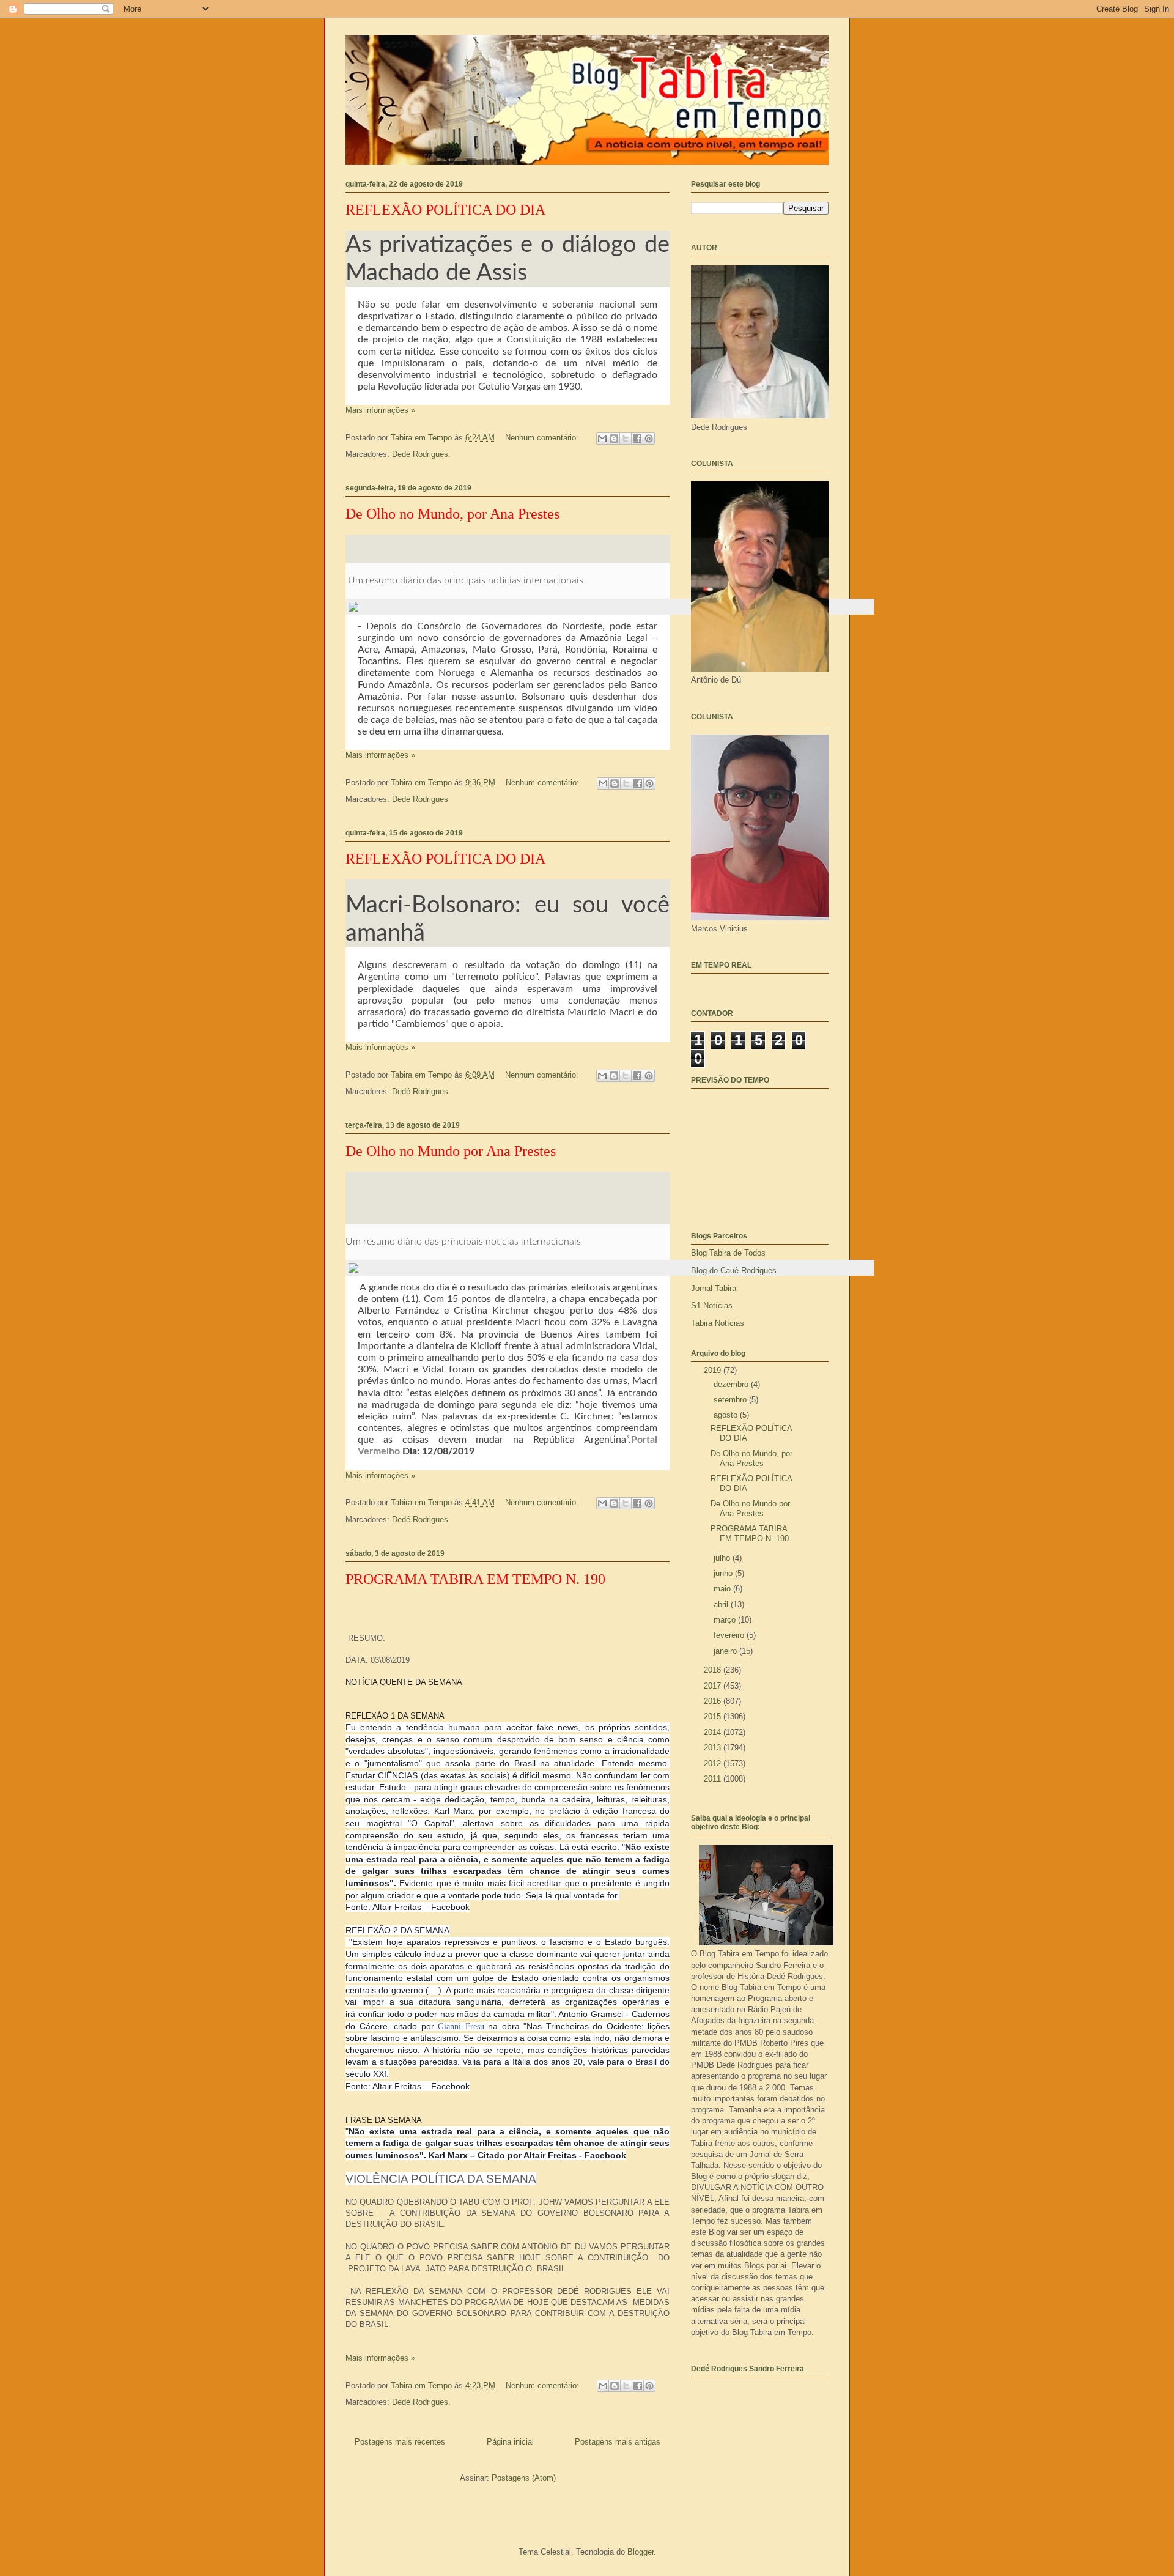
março (726, 1620)
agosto (727, 1415)
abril (722, 1604)
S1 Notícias (712, 1305)
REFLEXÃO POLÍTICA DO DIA (445, 210)
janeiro (726, 1651)
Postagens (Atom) (524, 2478)
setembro (731, 1400)
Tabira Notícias (718, 1323)
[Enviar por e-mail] (602, 439)
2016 (714, 1701)
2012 (714, 1764)
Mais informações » (380, 410)
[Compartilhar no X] (626, 439)
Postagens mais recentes (400, 2442)
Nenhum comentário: (543, 438)
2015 (714, 1716)
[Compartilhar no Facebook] (637, 439)
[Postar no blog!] (614, 439)
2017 (714, 1686)
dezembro (732, 1384)
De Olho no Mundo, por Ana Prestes (452, 514)
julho (723, 1558)
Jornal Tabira (714, 1288)
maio (723, 1589)
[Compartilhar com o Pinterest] (649, 439)
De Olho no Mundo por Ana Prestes (451, 1151)
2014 (714, 1732)
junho (724, 1573)
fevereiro (730, 1635)
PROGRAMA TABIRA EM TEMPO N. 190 (475, 1579)
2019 (714, 1370)
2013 (714, 1748)
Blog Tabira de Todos (728, 1253)
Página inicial (510, 2442)
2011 (714, 1779)
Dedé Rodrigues (420, 799)
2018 (714, 1670)
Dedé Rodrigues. (421, 454)
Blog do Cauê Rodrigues (734, 1271)
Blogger (641, 2552)
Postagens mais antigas (618, 2442)
